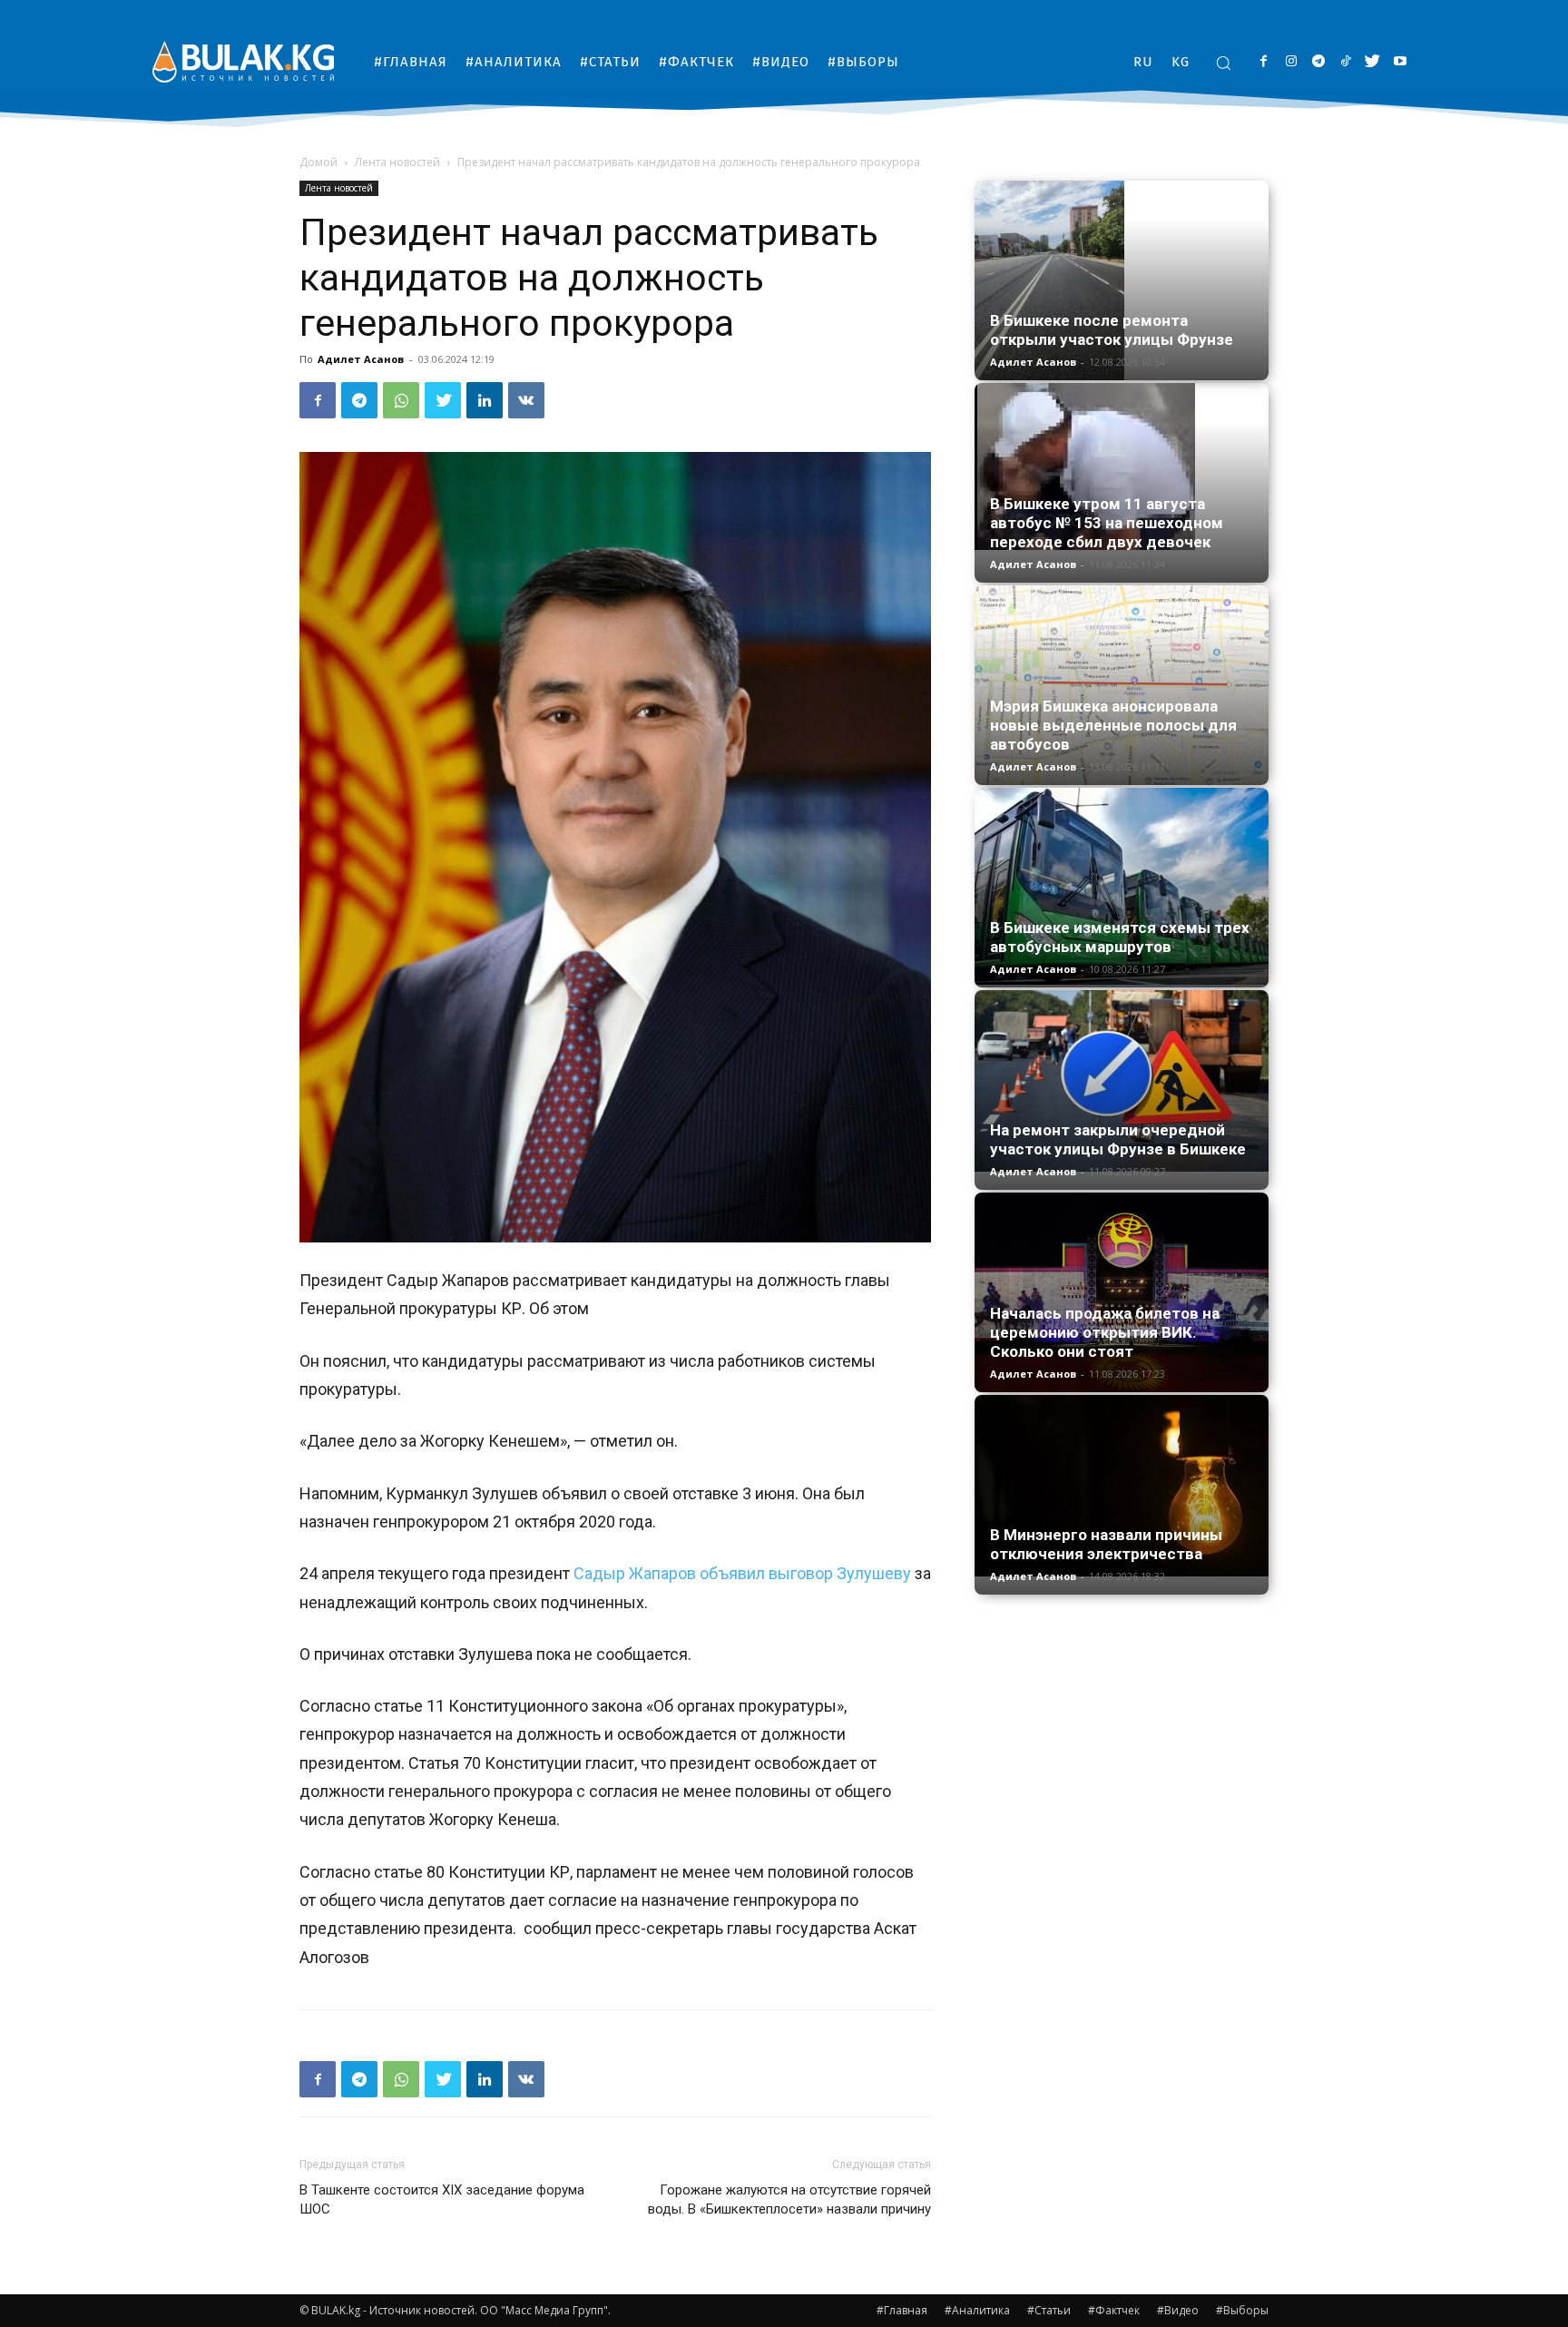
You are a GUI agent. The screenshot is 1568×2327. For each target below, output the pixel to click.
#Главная (902, 2310)
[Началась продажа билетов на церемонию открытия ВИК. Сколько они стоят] (1122, 1292)
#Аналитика (977, 2310)
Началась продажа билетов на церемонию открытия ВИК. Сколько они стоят (1105, 1332)
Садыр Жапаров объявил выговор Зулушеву (742, 1573)
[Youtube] (1400, 62)
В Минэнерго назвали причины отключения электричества (1106, 1544)
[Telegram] (1318, 62)
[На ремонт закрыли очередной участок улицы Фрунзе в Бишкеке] (1122, 1081)
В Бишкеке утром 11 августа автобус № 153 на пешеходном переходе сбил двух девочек (1107, 523)
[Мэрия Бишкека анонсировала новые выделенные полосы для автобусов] (1122, 685)
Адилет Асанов (361, 359)
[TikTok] (1345, 62)
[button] (1223, 63)
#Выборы (1242, 2310)
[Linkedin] (485, 400)
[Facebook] (1264, 62)
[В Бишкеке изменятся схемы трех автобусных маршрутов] (1122, 886)
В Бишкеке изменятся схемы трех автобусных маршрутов (1120, 937)
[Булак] (243, 61)
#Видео (1178, 2310)
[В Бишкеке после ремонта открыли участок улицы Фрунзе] (1122, 280)
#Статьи (1049, 2310)
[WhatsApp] (401, 400)
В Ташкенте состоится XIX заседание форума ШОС (442, 2199)
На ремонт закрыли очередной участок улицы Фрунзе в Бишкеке (1118, 1139)
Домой (318, 162)
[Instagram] (1291, 62)
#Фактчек (1114, 2310)
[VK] (526, 400)
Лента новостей (397, 162)
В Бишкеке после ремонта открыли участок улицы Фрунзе (1112, 330)
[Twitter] (1372, 62)
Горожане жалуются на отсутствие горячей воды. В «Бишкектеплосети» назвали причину (789, 2199)
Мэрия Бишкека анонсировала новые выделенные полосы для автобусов (1113, 725)
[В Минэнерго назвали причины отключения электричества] (1122, 1486)
